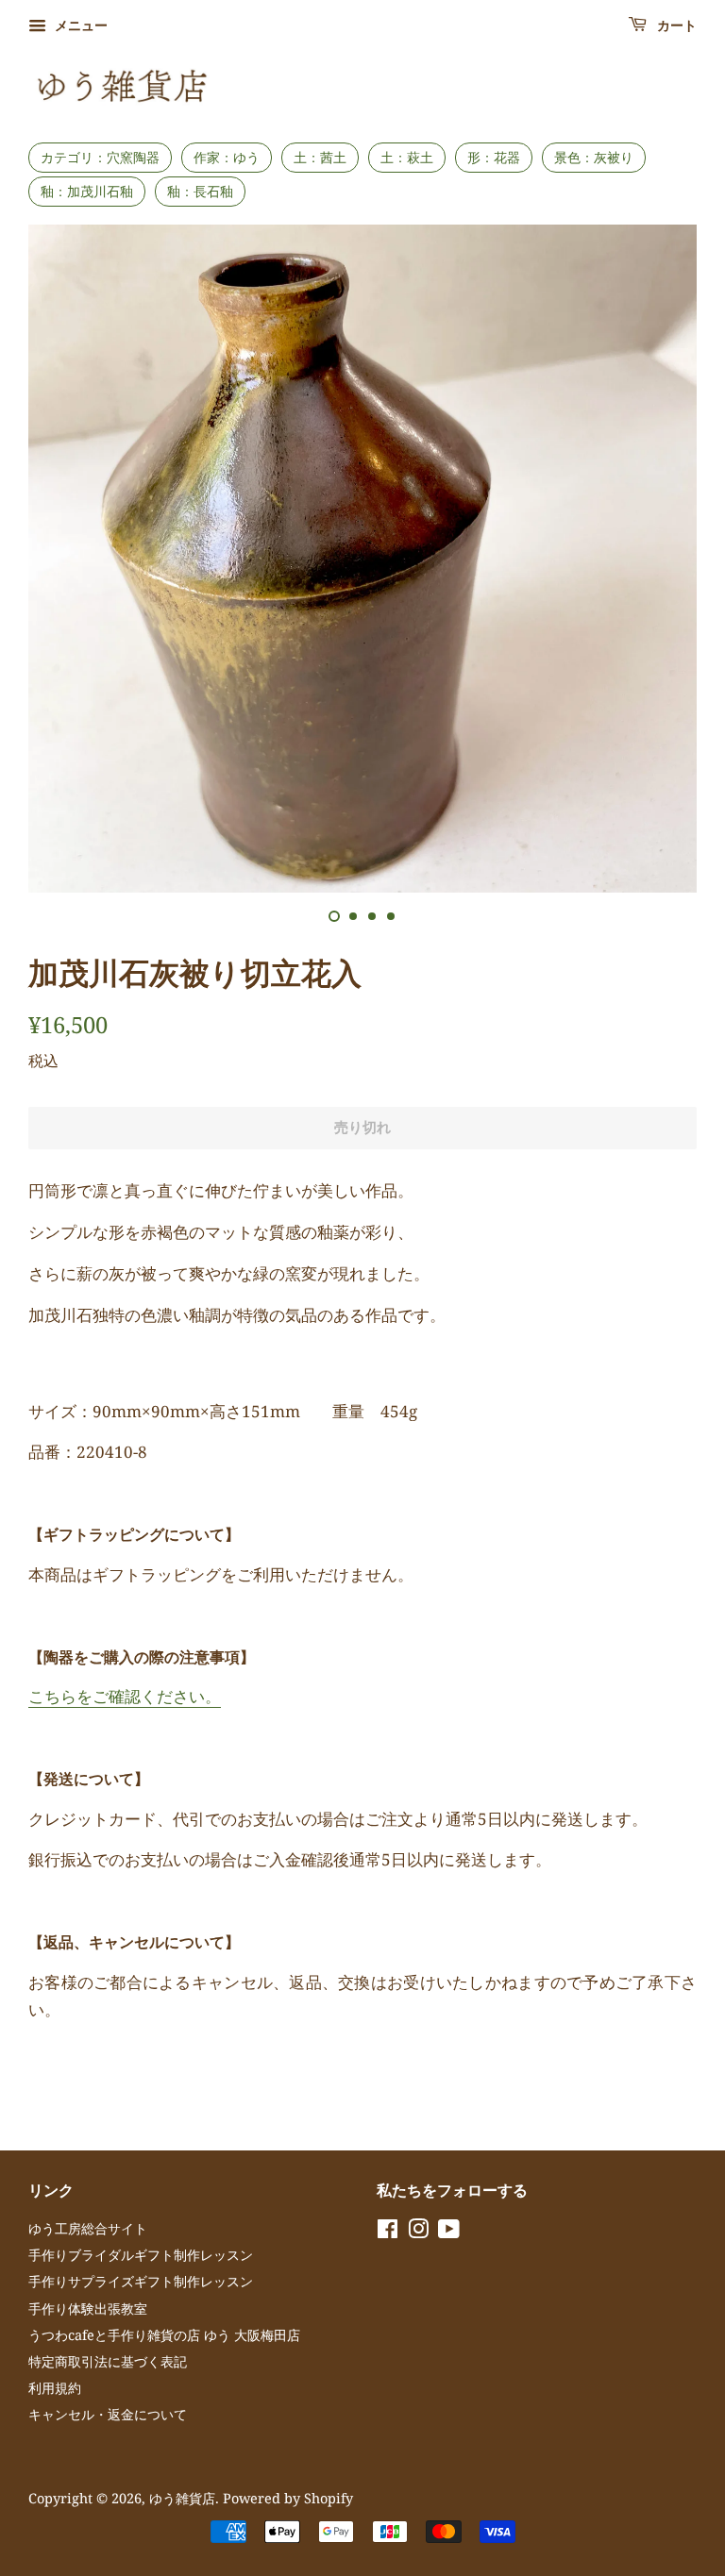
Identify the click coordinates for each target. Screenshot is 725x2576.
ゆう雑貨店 (182, 2498)
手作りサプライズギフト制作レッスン (141, 2281)
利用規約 (55, 2388)
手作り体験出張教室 (88, 2308)
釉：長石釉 (200, 191)
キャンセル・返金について (108, 2414)
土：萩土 (407, 157)
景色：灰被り (594, 157)
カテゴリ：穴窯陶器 (100, 157)
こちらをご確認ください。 (125, 1696)
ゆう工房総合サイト (88, 2228)
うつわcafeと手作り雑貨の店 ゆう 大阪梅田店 (164, 2335)
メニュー (79, 25)
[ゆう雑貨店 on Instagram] (418, 2232)
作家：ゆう (227, 157)
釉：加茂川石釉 (87, 191)
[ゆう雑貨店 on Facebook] (388, 2232)
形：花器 (494, 157)
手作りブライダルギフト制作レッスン (141, 2255)
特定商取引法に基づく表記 (108, 2361)
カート (675, 26)
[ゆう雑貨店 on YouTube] (449, 2232)
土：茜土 (320, 157)
